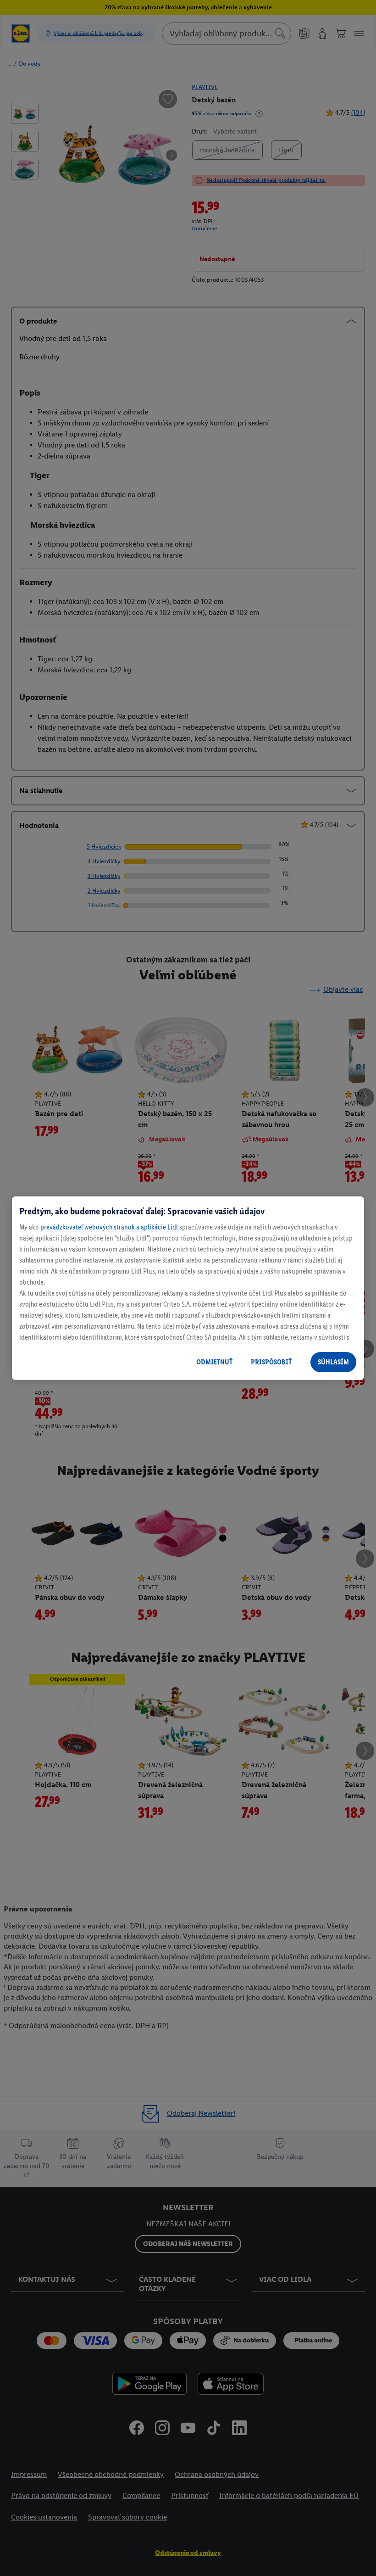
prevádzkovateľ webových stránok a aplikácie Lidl (109, 1227)
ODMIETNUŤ (214, 1362)
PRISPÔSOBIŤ (271, 1362)
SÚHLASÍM (333, 1362)
